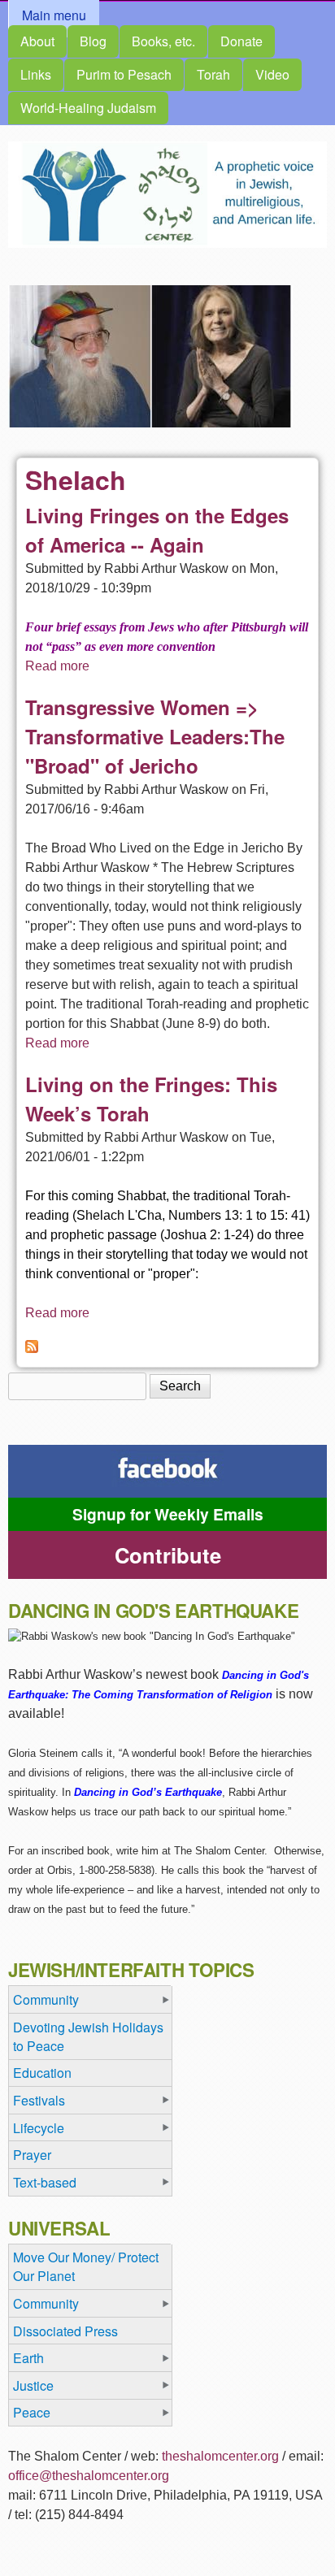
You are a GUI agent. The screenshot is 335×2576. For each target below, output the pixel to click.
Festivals (39, 2100)
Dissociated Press (65, 2331)
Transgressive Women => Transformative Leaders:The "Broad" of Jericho (155, 736)
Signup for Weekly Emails (168, 1514)
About (37, 41)
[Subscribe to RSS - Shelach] (32, 1349)
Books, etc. (163, 41)
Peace (32, 2412)
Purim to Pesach (124, 74)
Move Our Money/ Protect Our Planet (86, 2266)
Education (42, 2073)
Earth (28, 2358)
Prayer (32, 2155)
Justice (33, 2385)
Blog (93, 41)
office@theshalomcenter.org (89, 2476)
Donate (241, 41)
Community (46, 1999)
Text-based (45, 2182)
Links (36, 74)
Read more (57, 666)
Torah (213, 74)
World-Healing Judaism (88, 108)
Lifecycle (39, 2128)
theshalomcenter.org (220, 2456)
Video (272, 74)
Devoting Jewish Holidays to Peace (88, 2036)
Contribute (168, 1555)
